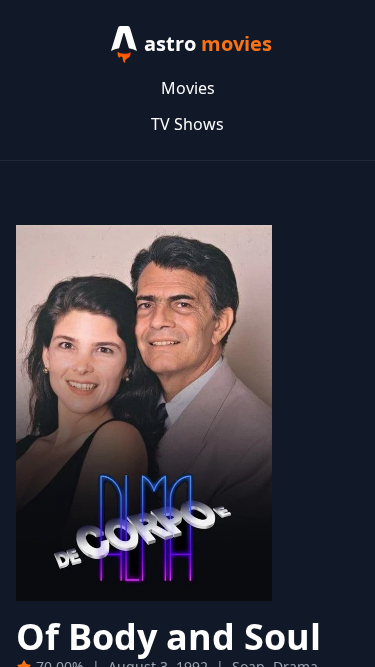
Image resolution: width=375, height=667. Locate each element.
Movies (188, 88)
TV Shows (187, 124)
